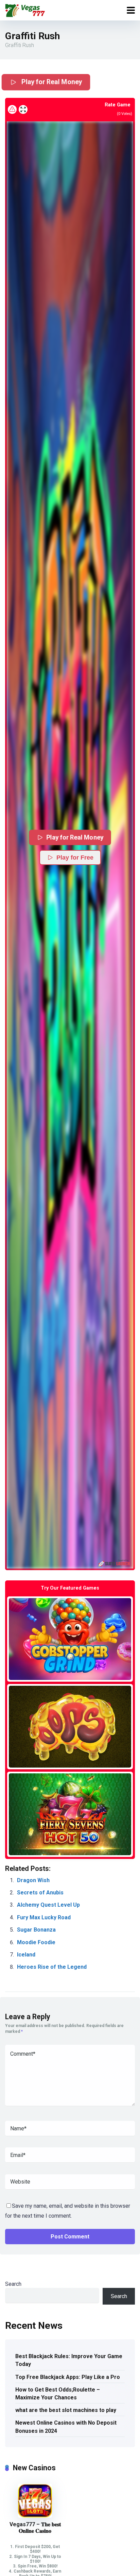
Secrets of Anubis (40, 1893)
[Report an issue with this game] (12, 109)
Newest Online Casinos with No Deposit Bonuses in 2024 (66, 2427)
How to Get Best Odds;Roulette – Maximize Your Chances (58, 2394)
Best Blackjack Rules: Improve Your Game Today (69, 2360)
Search (13, 2284)
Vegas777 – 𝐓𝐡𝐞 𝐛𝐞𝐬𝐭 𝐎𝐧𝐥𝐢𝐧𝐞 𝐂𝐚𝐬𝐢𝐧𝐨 (35, 2528)
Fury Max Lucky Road (44, 1917)
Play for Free (75, 858)
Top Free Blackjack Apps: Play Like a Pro (68, 2377)
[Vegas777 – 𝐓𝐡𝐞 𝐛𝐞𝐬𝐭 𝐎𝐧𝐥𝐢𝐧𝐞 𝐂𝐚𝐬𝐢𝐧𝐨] (35, 2516)
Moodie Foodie (36, 1942)
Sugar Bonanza (36, 1930)
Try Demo (70, 1639)
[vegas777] (25, 9)
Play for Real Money (51, 82)
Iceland (26, 1955)
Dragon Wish (33, 1880)
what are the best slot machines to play (66, 2410)
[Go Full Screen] (23, 109)
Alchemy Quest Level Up (48, 1905)
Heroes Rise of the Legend (52, 1967)
